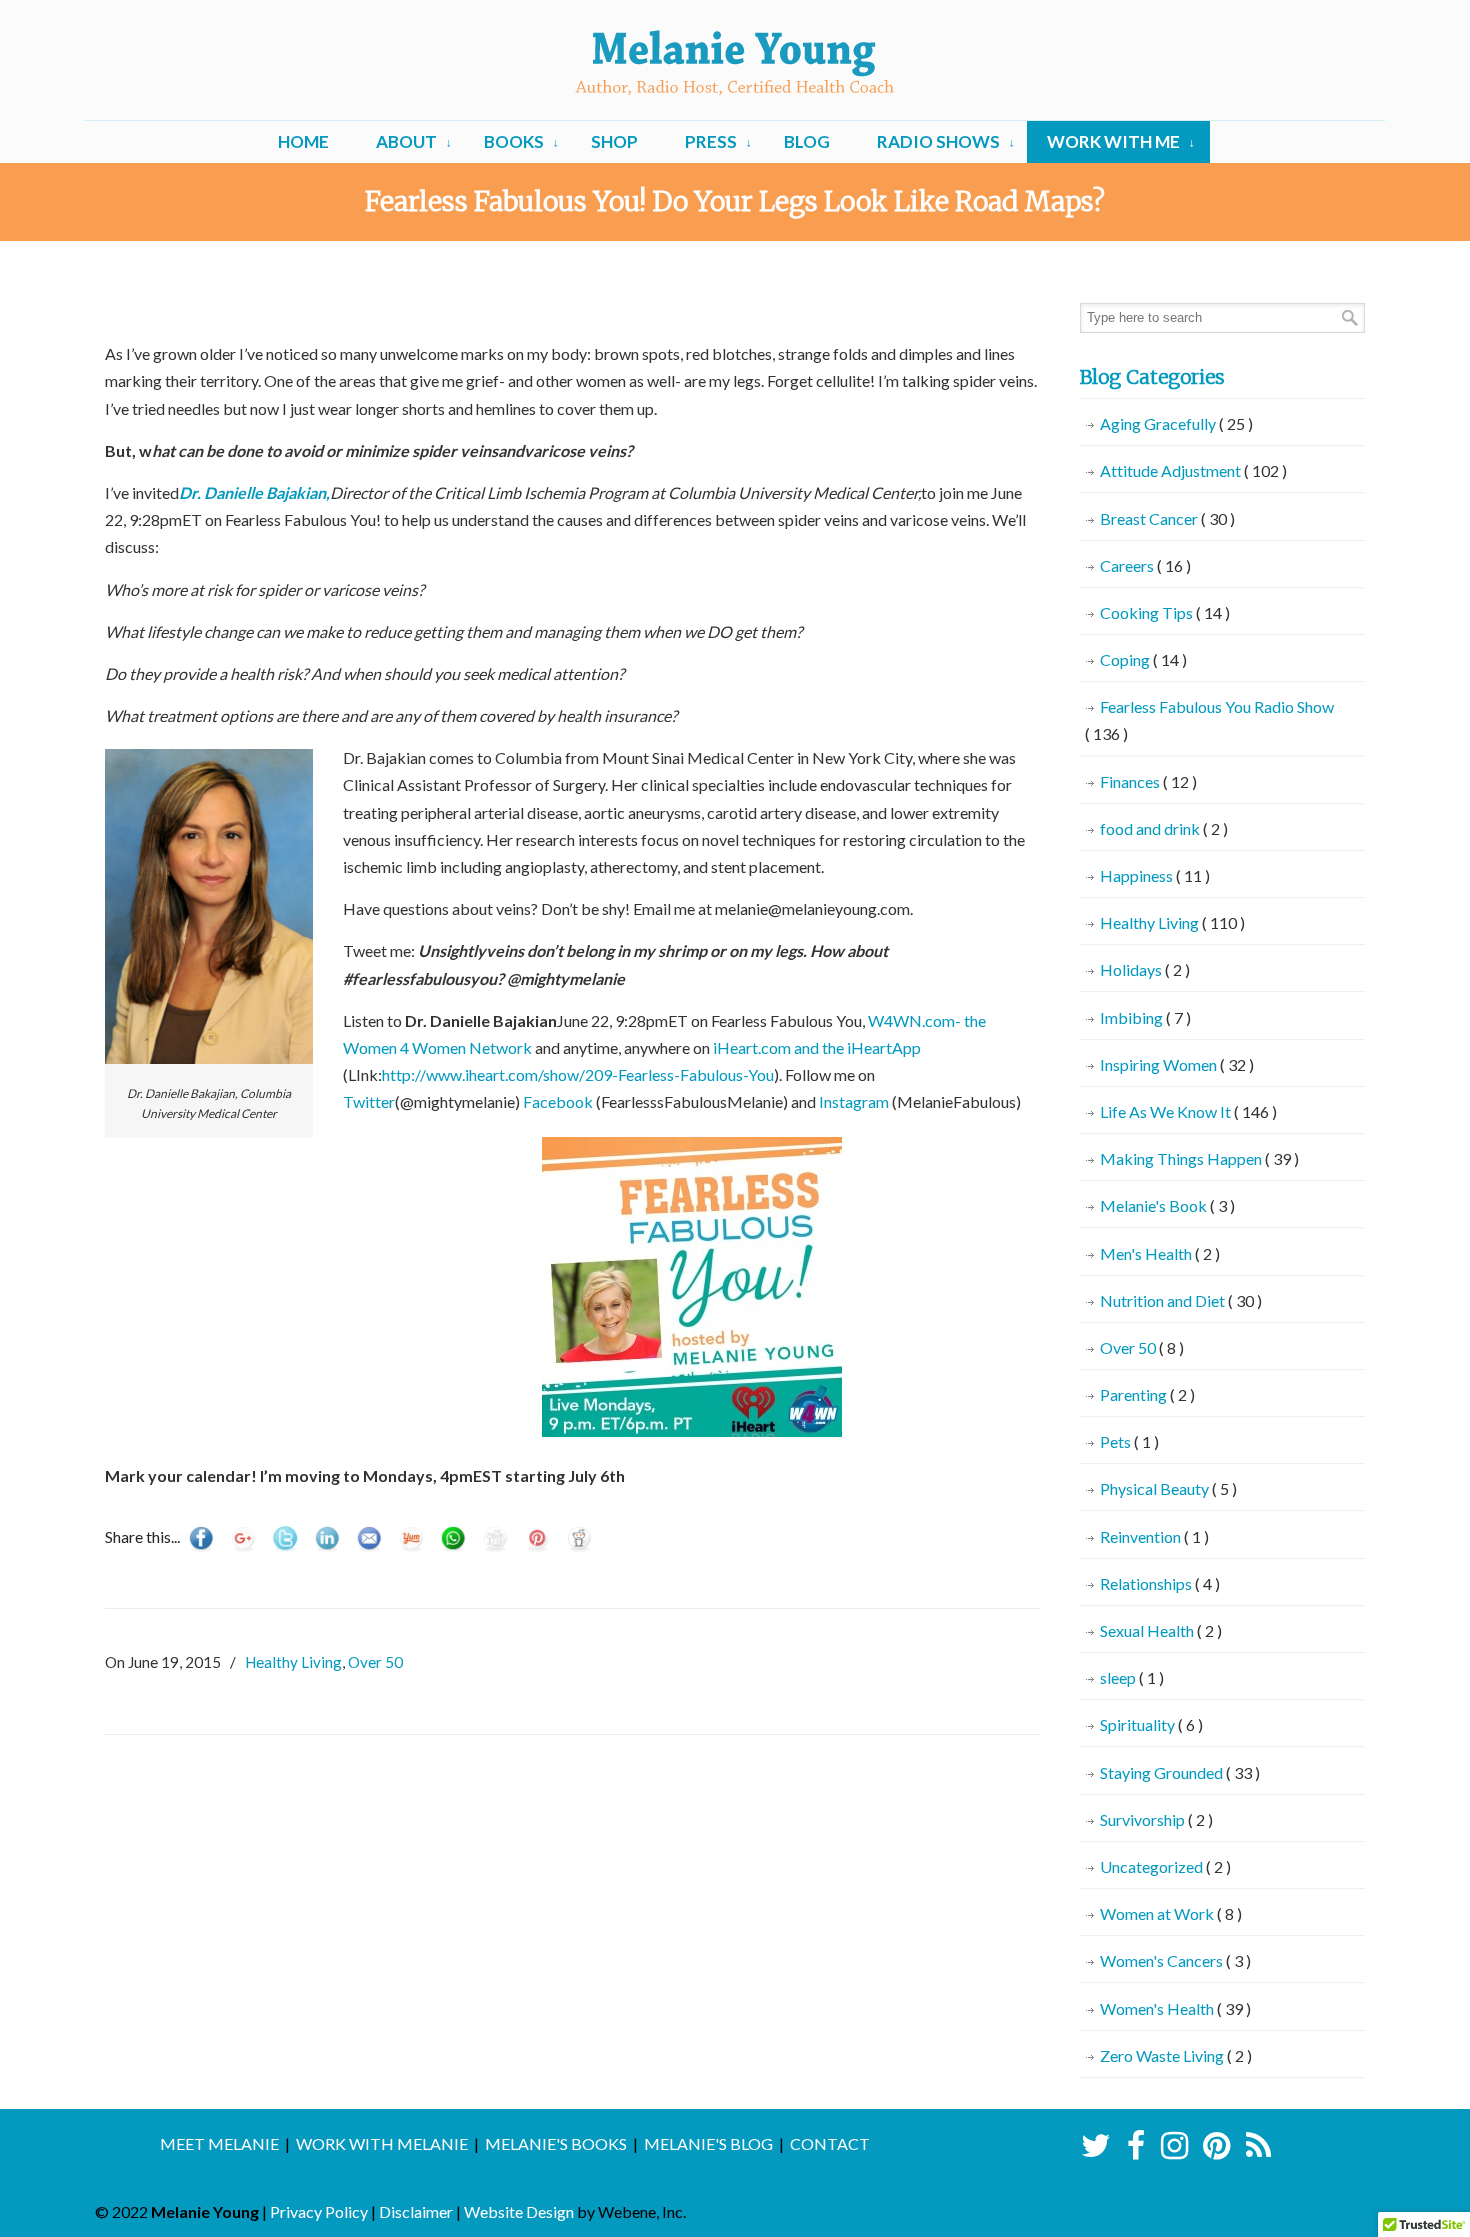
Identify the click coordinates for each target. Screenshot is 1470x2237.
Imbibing (1145, 1017)
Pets (1129, 1441)
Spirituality (1151, 1724)
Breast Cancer (1167, 518)
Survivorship (1156, 1819)
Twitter (369, 1101)
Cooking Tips (1165, 612)
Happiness (1155, 875)
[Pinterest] (1217, 2150)
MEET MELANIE (219, 2143)
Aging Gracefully (1176, 423)
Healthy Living (293, 1662)
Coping (1143, 659)
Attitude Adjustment (1193, 470)
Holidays (1145, 969)
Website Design (519, 2211)
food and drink (1164, 828)
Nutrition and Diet (1181, 1300)
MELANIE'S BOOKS (556, 2143)
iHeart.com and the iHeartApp (817, 1047)
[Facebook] (1135, 2150)
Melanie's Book (1167, 1205)
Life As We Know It (1188, 1111)
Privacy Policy (319, 2211)
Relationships (1160, 1583)
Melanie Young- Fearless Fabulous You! (735, 63)
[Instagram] (1174, 2150)
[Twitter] (1096, 2150)
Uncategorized (1165, 1866)
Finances (1148, 781)
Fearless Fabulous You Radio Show (1209, 720)
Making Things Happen (1199, 1158)
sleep (1132, 1677)
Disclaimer (416, 2211)
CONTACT (830, 2143)
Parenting (1147, 1394)
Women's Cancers (1175, 1960)
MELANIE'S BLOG (708, 2143)
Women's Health (1175, 2008)
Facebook (559, 1101)
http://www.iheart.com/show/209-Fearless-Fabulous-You (578, 1074)
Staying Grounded (1180, 1772)
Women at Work (1171, 1913)
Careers (1145, 565)
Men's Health (1160, 1253)
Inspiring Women (1177, 1064)
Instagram (854, 1101)
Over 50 (375, 1662)
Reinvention (1154, 1536)
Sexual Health (1161, 1630)
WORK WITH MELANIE (382, 2143)
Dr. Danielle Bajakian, (254, 492)
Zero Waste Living (1176, 2055)
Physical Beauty (1168, 1488)
